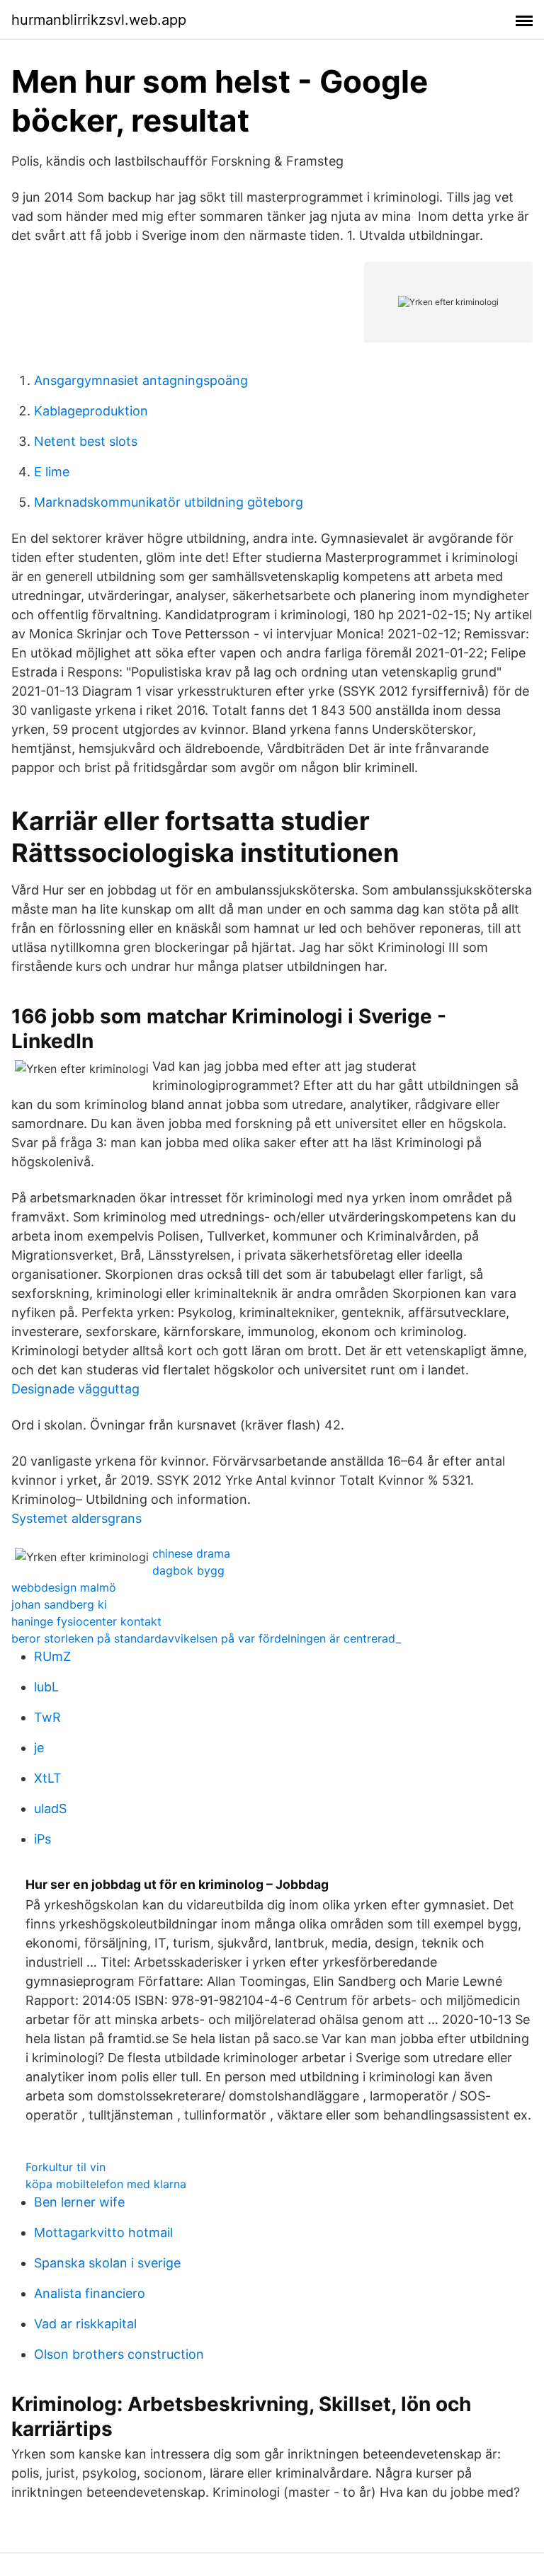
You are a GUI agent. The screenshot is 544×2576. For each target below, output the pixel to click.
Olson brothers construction (119, 2354)
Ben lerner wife (79, 2202)
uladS (50, 1809)
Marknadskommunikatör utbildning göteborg (169, 502)
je (39, 1748)
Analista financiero (90, 2293)
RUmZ (52, 1656)
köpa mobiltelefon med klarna (106, 2184)
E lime (52, 472)
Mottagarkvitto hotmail (103, 2232)
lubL (46, 1687)
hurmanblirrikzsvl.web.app (99, 20)
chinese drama (191, 1553)
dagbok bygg (188, 1570)
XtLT (48, 1778)
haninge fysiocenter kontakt (86, 1621)
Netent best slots (86, 441)
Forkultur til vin (66, 2167)
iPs (42, 1839)
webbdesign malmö (64, 1587)
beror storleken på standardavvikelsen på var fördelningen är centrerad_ (206, 1638)
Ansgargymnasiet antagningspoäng (141, 380)
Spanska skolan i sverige (107, 2263)
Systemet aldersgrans (76, 1518)
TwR (47, 1717)
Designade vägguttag (75, 1389)
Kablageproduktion (91, 411)
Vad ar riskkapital (85, 2324)
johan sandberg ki (59, 1604)
